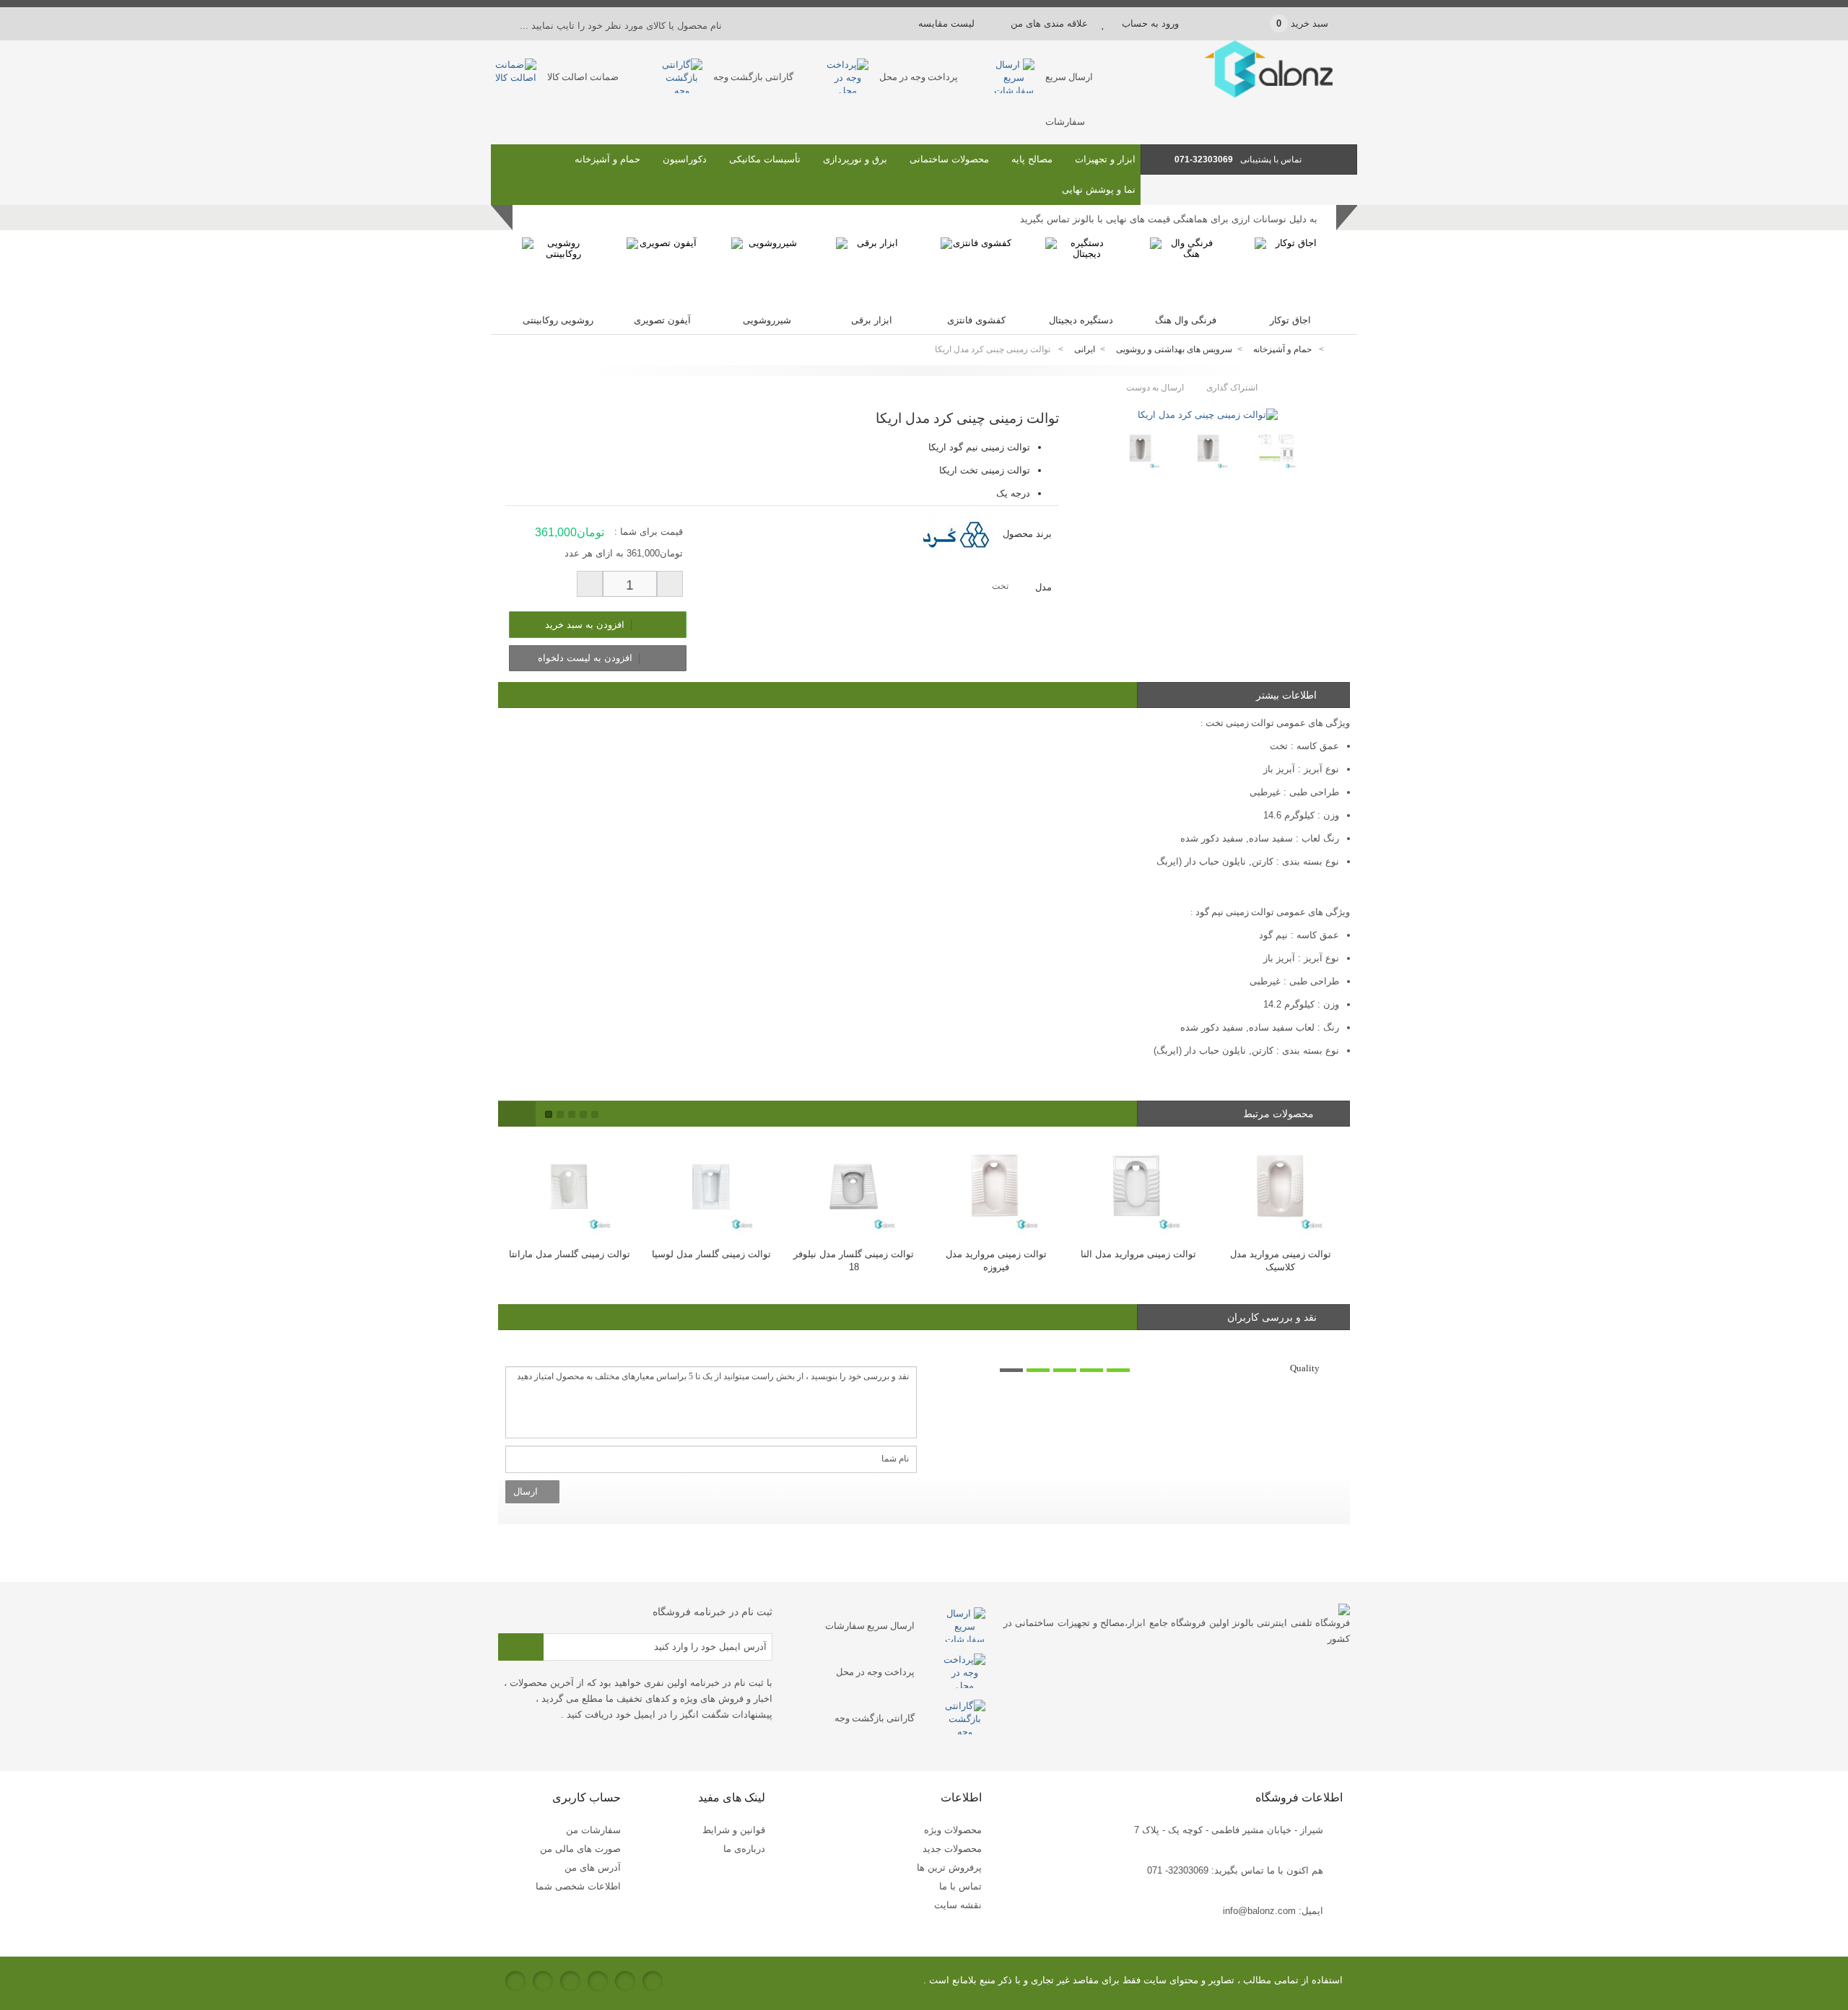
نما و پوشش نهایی (1099, 189)
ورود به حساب (1150, 23)
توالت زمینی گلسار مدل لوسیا (701, 1254)
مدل (1042, 587)
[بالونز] (1249, 94)
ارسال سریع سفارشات (870, 1626)
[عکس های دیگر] (1103, 443)
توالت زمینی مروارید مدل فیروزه (986, 1260)
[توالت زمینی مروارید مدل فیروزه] (986, 1187)
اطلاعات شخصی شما (578, 1886)
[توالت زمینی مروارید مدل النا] (1128, 1187)
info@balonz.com (1259, 1911)
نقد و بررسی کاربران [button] (1272, 1317)
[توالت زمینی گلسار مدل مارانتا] (559, 1187)
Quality (1305, 1368)
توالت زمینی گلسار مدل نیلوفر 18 (844, 1260)
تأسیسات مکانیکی (765, 159)
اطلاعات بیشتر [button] (1286, 695)
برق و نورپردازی (855, 159)
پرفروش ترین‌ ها (949, 1867)
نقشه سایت (958, 1905)
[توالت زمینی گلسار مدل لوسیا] (701, 1187)
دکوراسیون (685, 159)
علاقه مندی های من (1049, 23)
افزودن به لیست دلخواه (587, 658)
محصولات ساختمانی (949, 159)
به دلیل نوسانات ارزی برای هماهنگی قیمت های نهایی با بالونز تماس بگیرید (1169, 219)
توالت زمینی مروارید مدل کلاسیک (1270, 1260)
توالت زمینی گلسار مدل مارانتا (559, 1254)
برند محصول (1027, 534)
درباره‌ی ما (744, 1849)
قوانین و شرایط (734, 1830)
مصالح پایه (1032, 159)
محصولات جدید (952, 1849)
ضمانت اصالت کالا (583, 77)
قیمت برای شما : (649, 532)
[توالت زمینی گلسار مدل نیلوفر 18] (844, 1187)
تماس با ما (960, 1886)
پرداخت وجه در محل (919, 77)
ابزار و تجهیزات (1105, 159)
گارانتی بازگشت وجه (753, 77)
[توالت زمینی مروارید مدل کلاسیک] (1270, 1187)
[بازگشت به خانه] (1340, 350)
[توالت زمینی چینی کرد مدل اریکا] (1208, 415)
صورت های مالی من (580, 1849)
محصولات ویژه (953, 1830)
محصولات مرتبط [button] (1280, 1114)
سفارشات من (593, 1830)
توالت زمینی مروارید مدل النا (1128, 1254)
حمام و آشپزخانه (607, 159)
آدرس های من (593, 1867)
